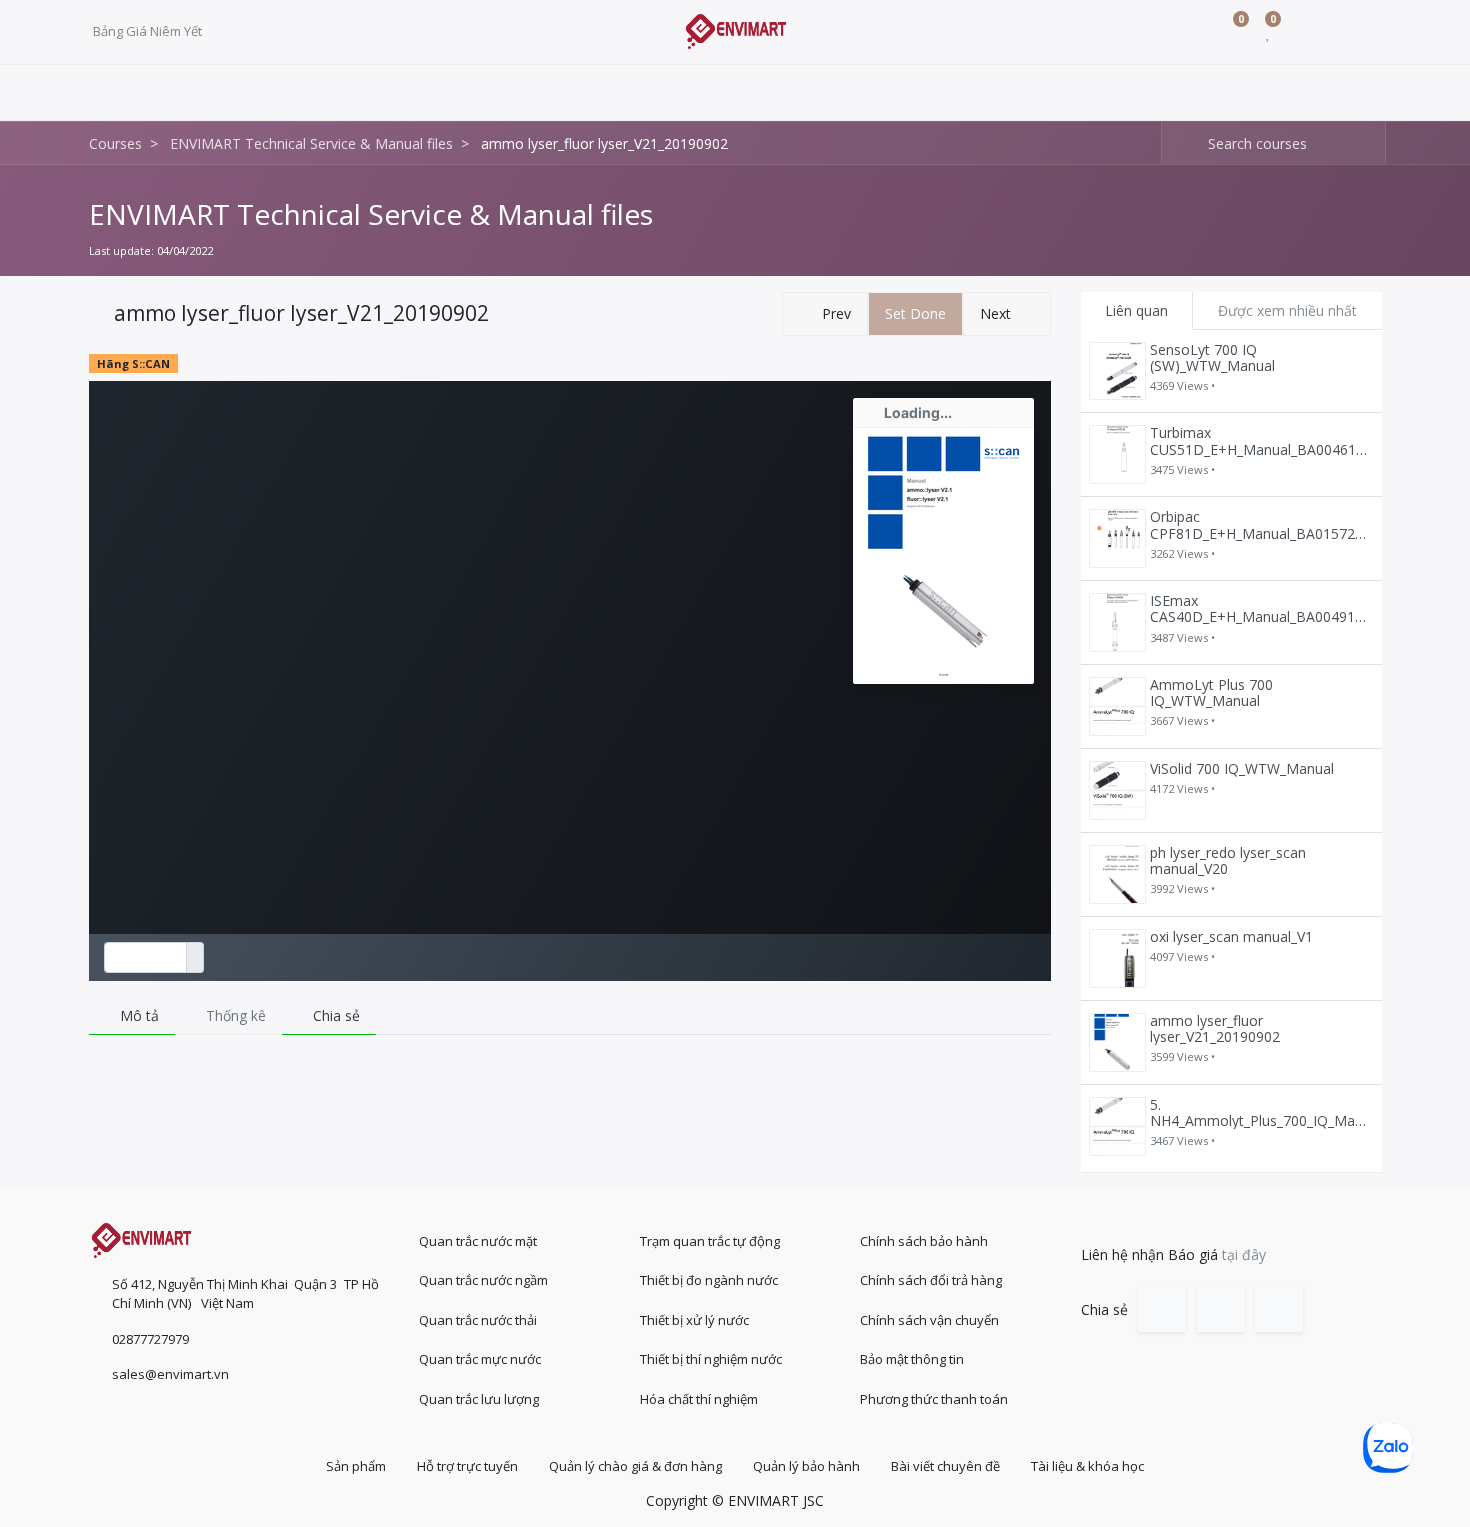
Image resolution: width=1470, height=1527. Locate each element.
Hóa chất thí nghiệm (699, 1399)
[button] (825, 314)
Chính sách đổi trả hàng (931, 1280)
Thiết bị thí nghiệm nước (711, 1359)
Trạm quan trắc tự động (710, 1241)
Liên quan (1136, 310)
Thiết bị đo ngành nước (709, 1280)
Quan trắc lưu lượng (479, 1399)
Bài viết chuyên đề (945, 1466)
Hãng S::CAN (133, 363)
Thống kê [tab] (234, 1015)
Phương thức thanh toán (934, 1399)
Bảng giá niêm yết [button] (149, 31)
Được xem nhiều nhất (1287, 310)
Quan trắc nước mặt (478, 1241)
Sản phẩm (356, 1466)
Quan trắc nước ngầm (483, 1280)
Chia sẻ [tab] (334, 1015)
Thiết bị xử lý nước (694, 1320)
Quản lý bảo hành (806, 1466)
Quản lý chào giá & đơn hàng (635, 1466)
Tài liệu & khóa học (1087, 1466)
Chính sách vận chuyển (929, 1320)
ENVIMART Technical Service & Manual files (371, 214)
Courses (115, 143)
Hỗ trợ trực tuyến (467, 1466)
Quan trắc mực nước (480, 1359)
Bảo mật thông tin (912, 1359)
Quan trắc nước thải (478, 1320)
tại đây (1244, 1254)
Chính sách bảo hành (924, 1241)
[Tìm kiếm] (1177, 143)
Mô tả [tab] (137, 1015)
